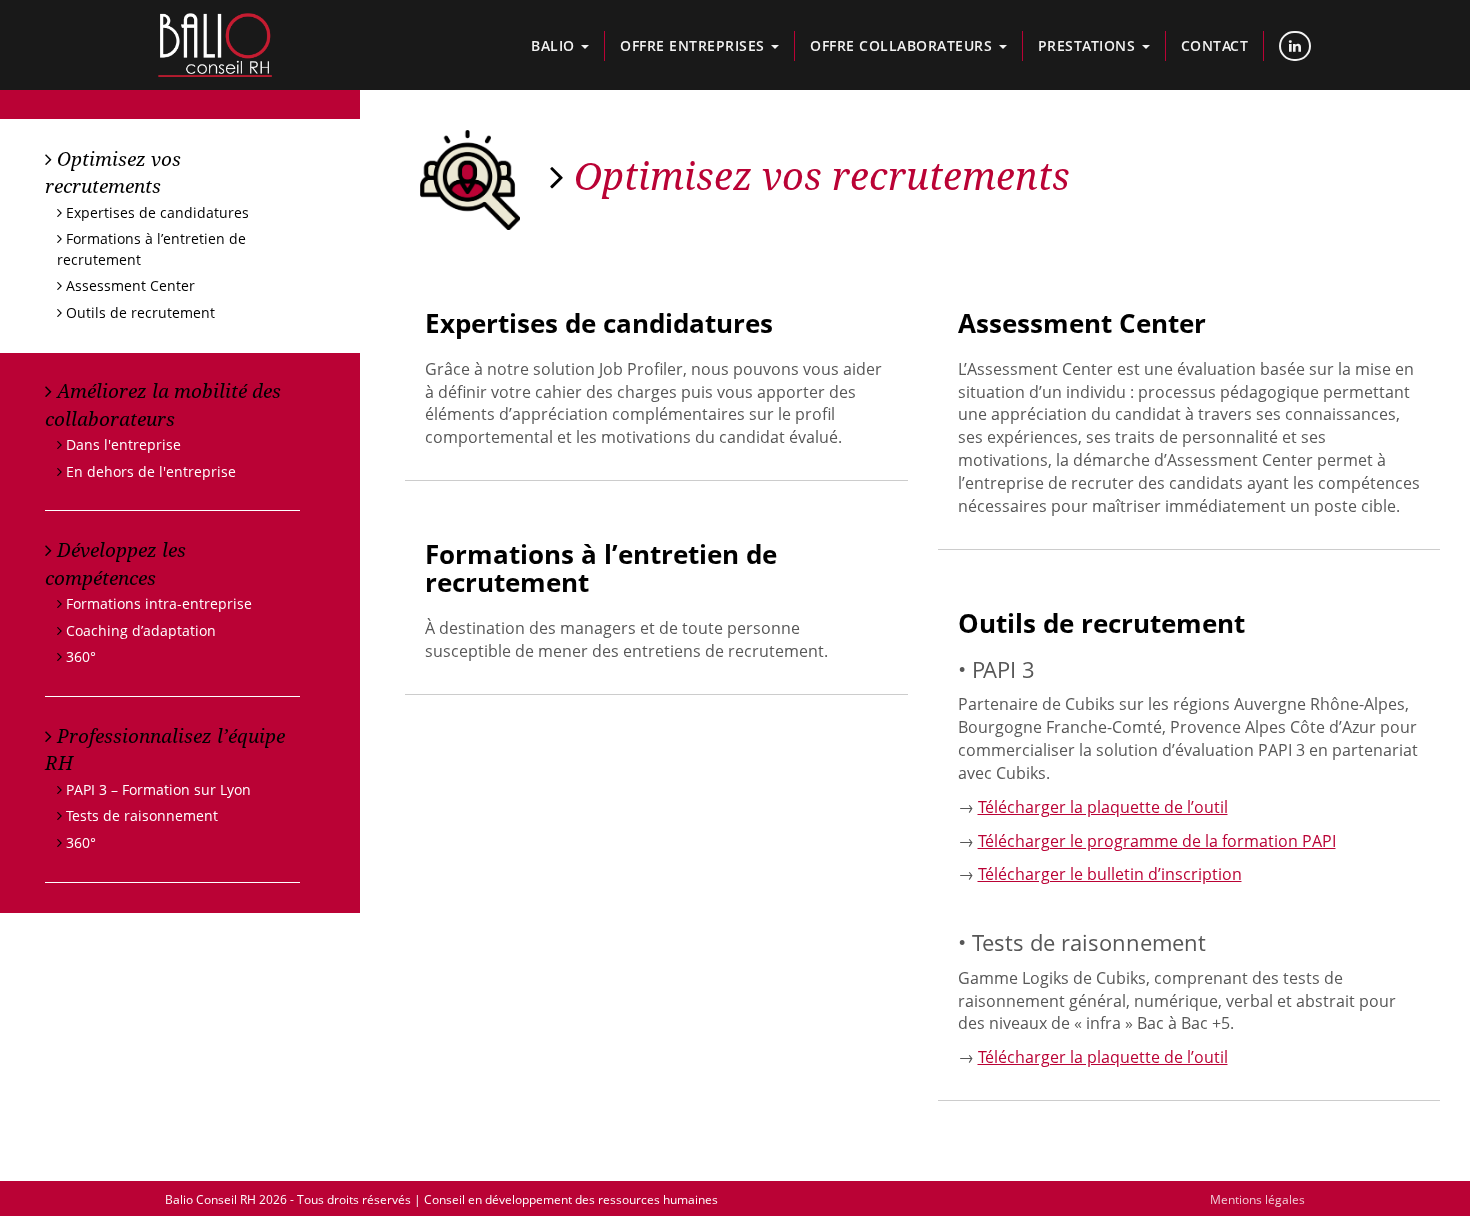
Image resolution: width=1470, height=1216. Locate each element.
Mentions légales (1257, 1199)
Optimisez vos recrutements (113, 172)
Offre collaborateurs (903, 45)
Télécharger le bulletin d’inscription (1110, 874)
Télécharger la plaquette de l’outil (1103, 807)
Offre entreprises (694, 45)
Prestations (1089, 45)
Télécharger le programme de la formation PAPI (1157, 841)
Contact (1215, 45)
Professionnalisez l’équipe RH (165, 749)
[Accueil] (215, 45)
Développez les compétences (115, 563)
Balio (555, 45)
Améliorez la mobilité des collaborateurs (163, 404)
